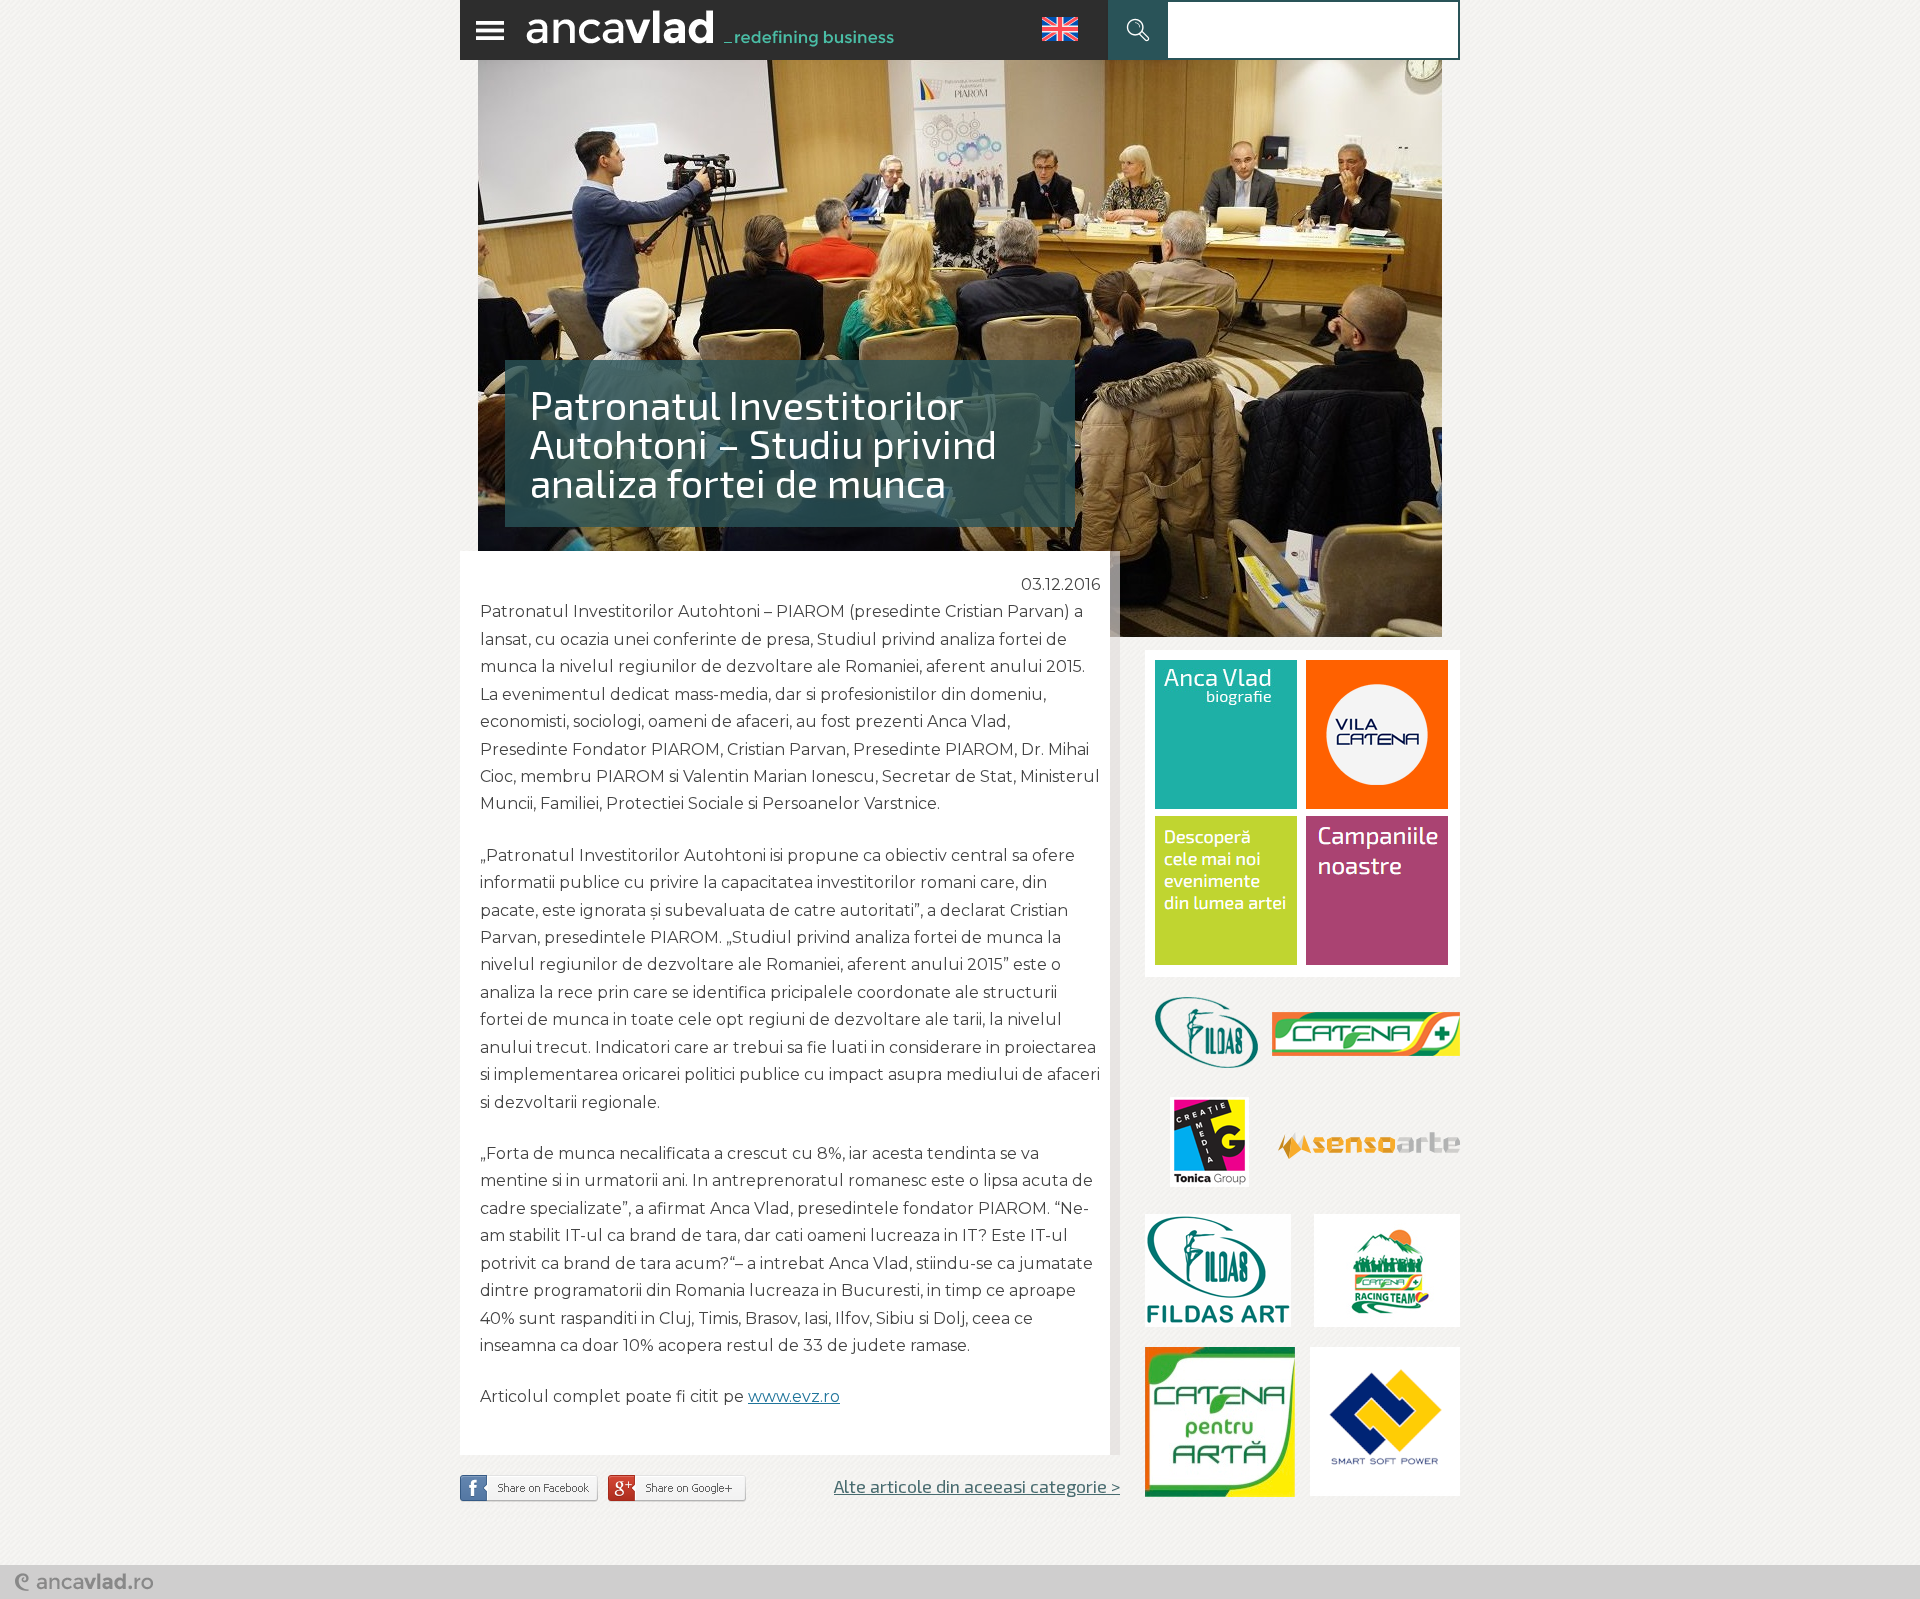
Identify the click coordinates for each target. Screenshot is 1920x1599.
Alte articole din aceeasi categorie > (977, 1486)
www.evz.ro (794, 1396)
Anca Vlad (710, 30)
